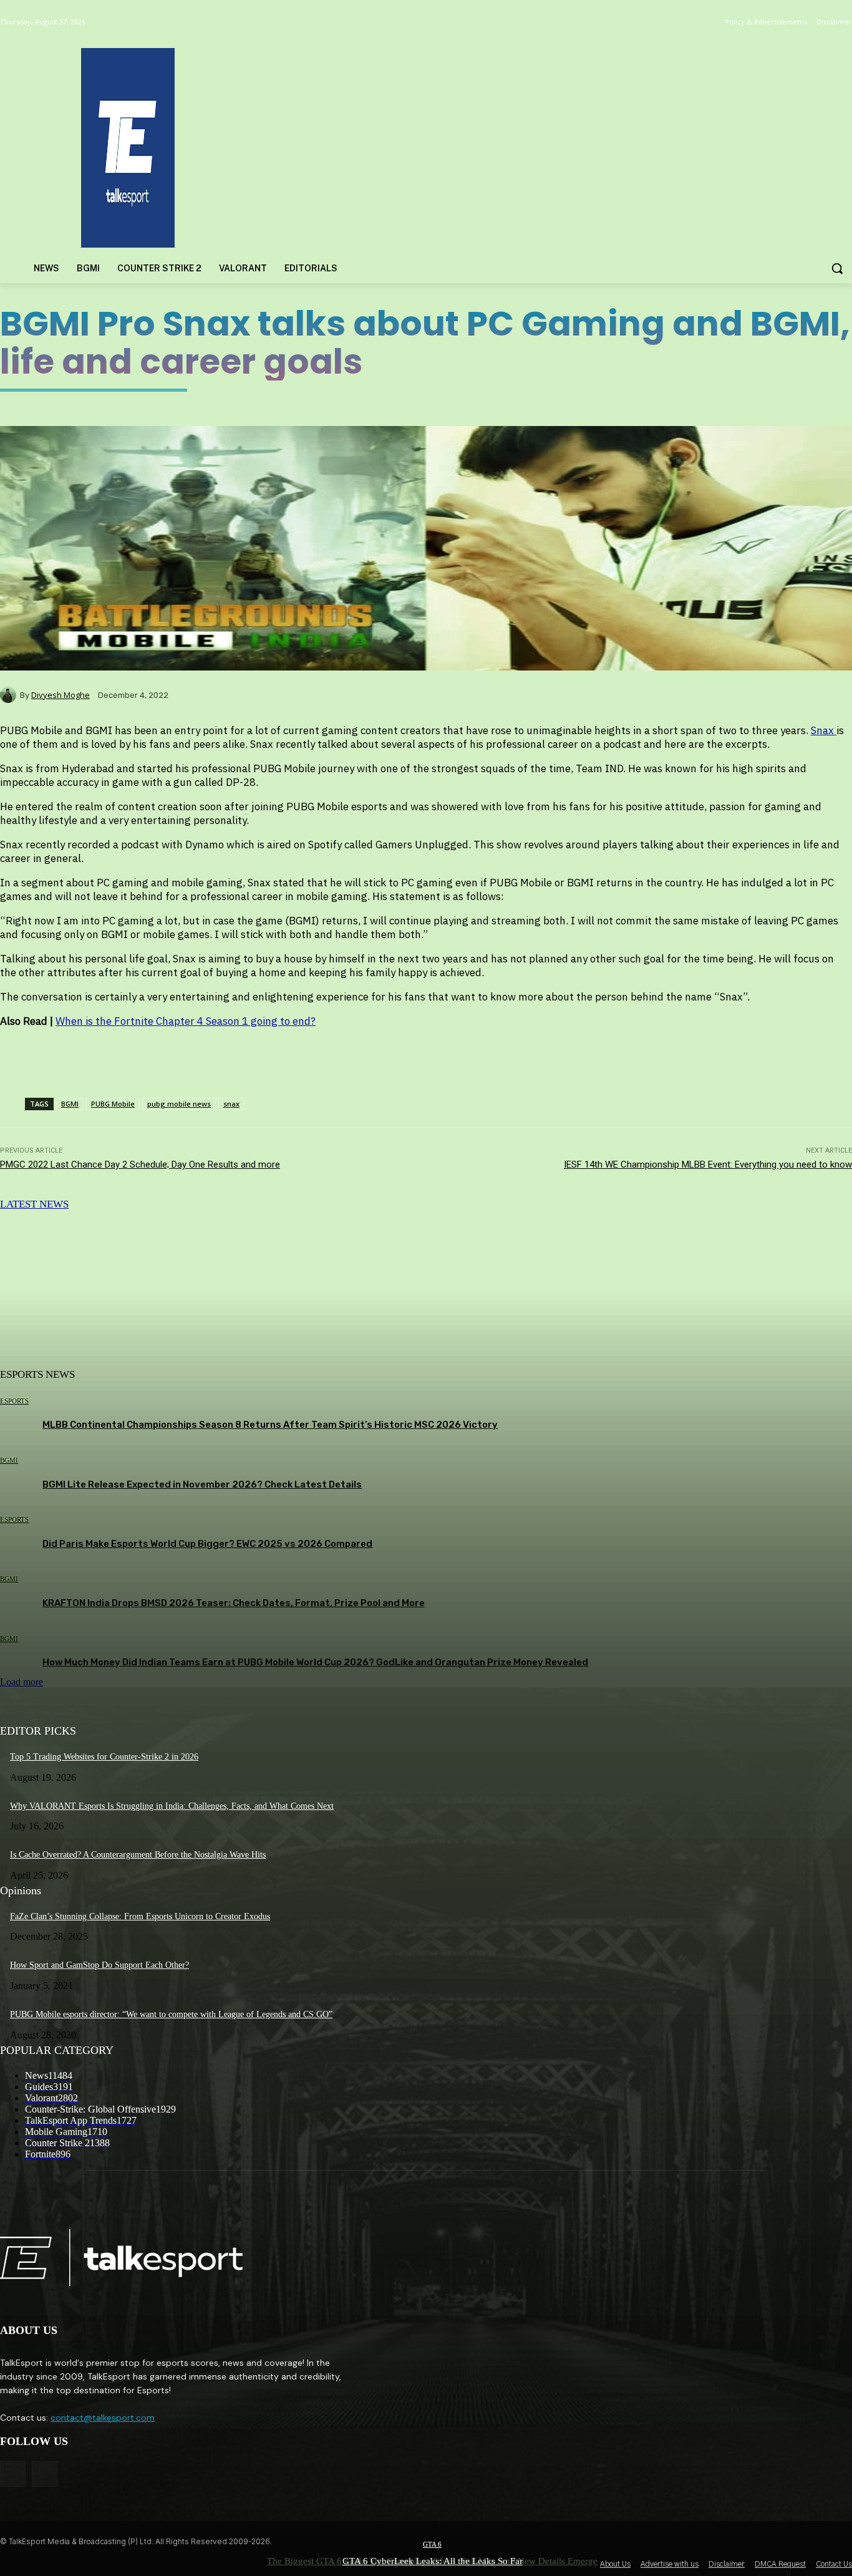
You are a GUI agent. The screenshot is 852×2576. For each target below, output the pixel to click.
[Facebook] (13, 2474)
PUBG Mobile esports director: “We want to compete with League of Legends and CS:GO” (171, 2014)
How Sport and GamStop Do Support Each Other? (99, 1965)
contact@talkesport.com (103, 2418)
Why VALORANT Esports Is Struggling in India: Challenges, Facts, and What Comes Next (172, 1806)
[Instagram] (45, 2474)
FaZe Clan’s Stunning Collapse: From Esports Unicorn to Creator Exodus (140, 1916)
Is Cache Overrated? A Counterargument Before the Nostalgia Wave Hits (138, 1855)
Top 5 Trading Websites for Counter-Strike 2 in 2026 (104, 1757)
